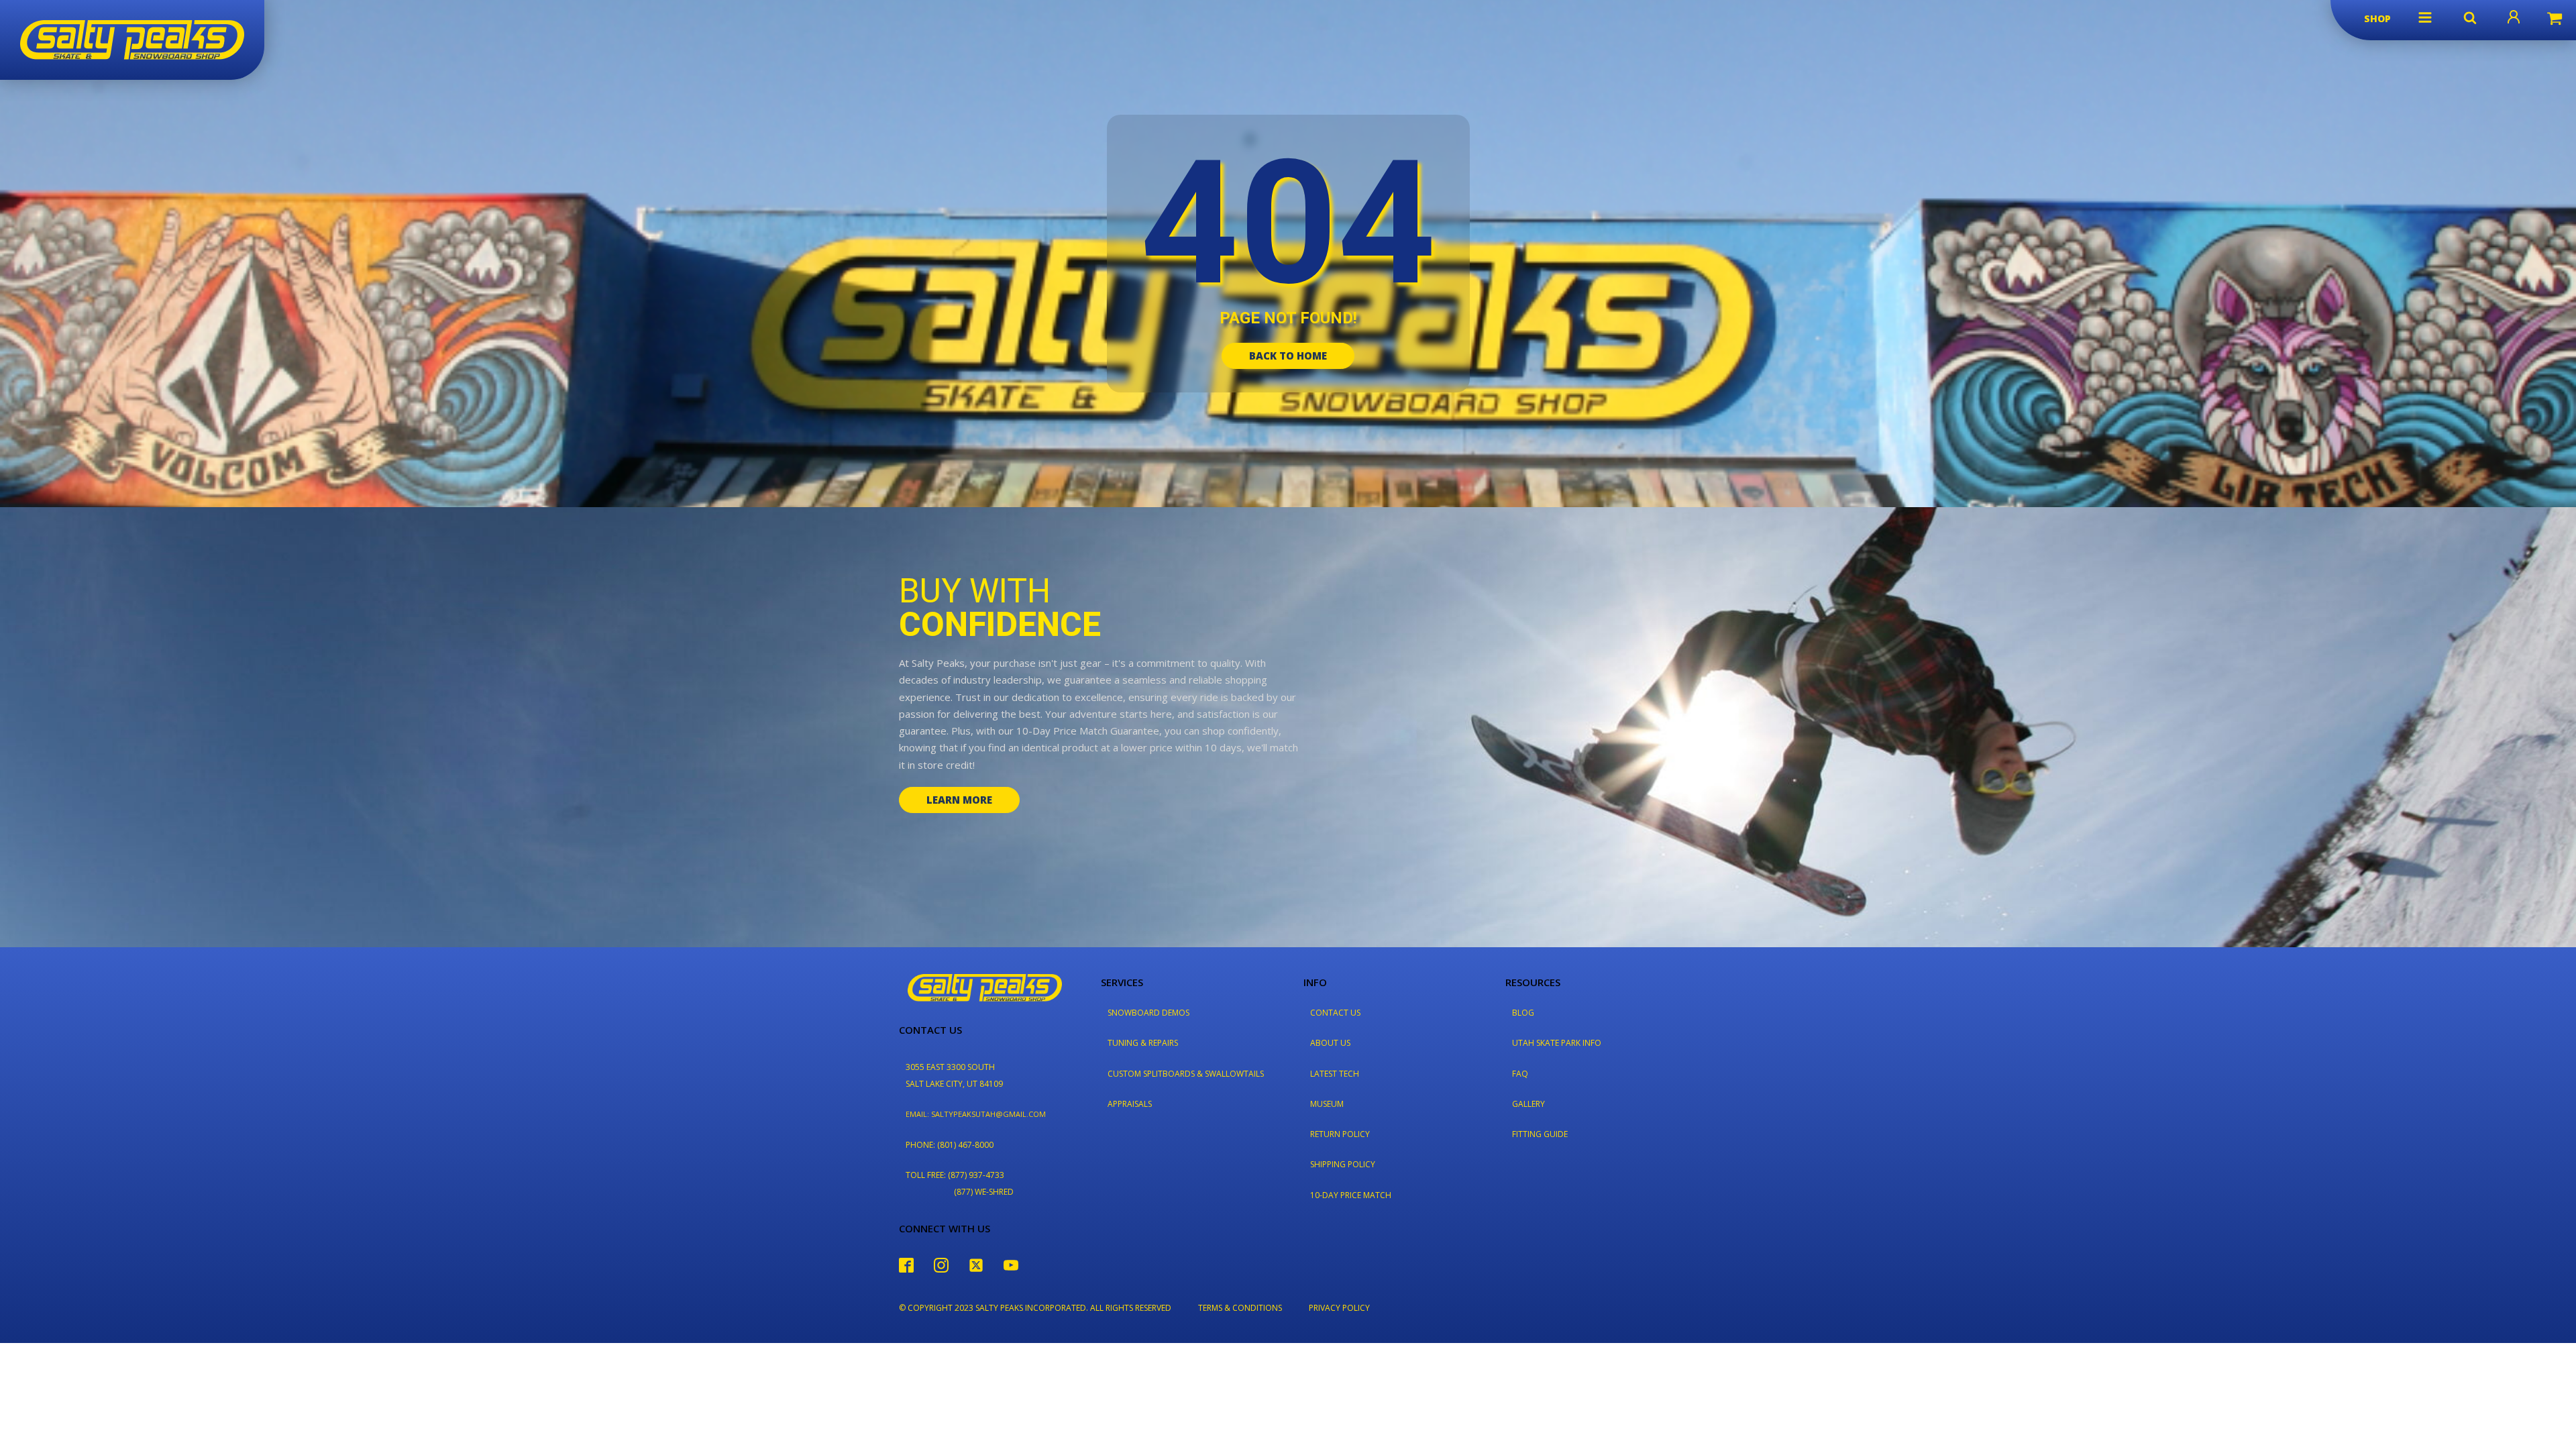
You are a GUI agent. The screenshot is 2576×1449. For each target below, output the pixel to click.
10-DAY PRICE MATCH (1351, 1195)
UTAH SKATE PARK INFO (1557, 1043)
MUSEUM (1327, 1104)
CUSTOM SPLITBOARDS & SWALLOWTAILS (1186, 1074)
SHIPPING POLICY (1343, 1164)
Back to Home (1288, 356)
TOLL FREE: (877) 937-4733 (955, 1175)
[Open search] (2470, 17)
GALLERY (1528, 1104)
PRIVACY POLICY (1339, 1308)
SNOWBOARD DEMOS (1148, 1013)
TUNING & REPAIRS (1143, 1043)
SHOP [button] (2377, 18)
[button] (2425, 17)
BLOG (1523, 1013)
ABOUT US (1330, 1043)
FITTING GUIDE (1540, 1134)
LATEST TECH (1335, 1074)
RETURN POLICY (1340, 1134)
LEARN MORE (959, 800)
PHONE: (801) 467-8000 (950, 1145)
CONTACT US (1335, 1013)
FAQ (1520, 1074)
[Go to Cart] (2555, 20)
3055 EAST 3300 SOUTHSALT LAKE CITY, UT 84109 (954, 1075)
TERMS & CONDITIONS (1240, 1308)
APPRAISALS (1130, 1104)
